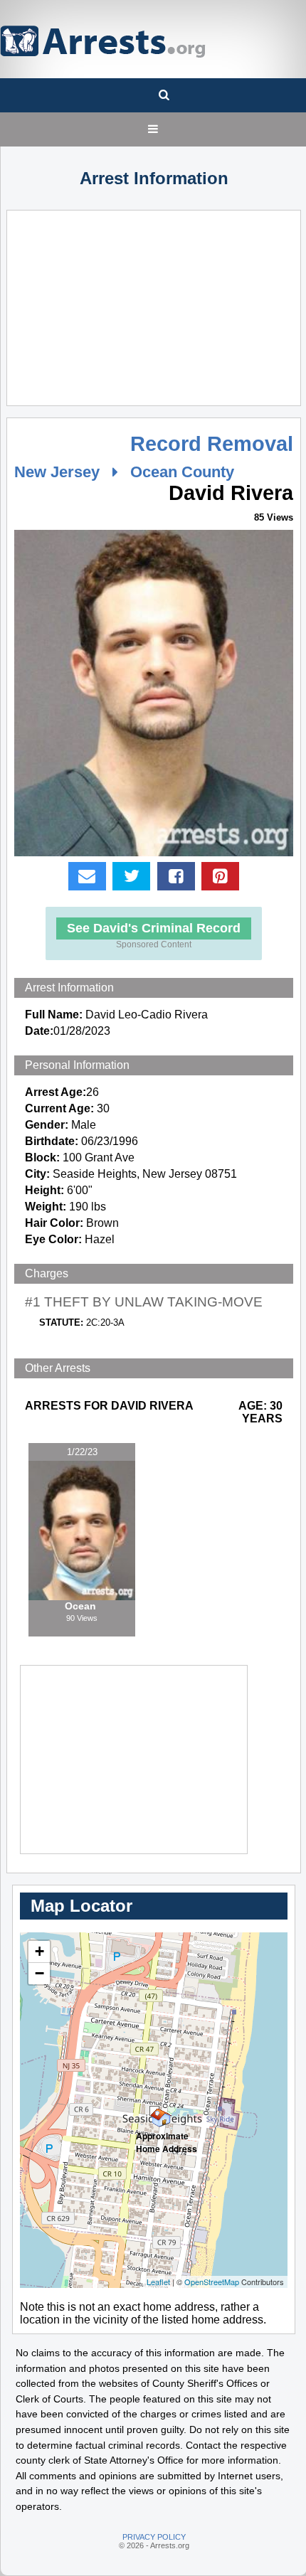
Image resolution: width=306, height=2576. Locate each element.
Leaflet (158, 2282)
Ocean (82, 1606)
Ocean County (182, 472)
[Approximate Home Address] (154, 2111)
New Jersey (57, 472)
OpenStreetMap (212, 2282)
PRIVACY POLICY (154, 2537)
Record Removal (212, 444)
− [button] (39, 1973)
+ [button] (39, 1951)
